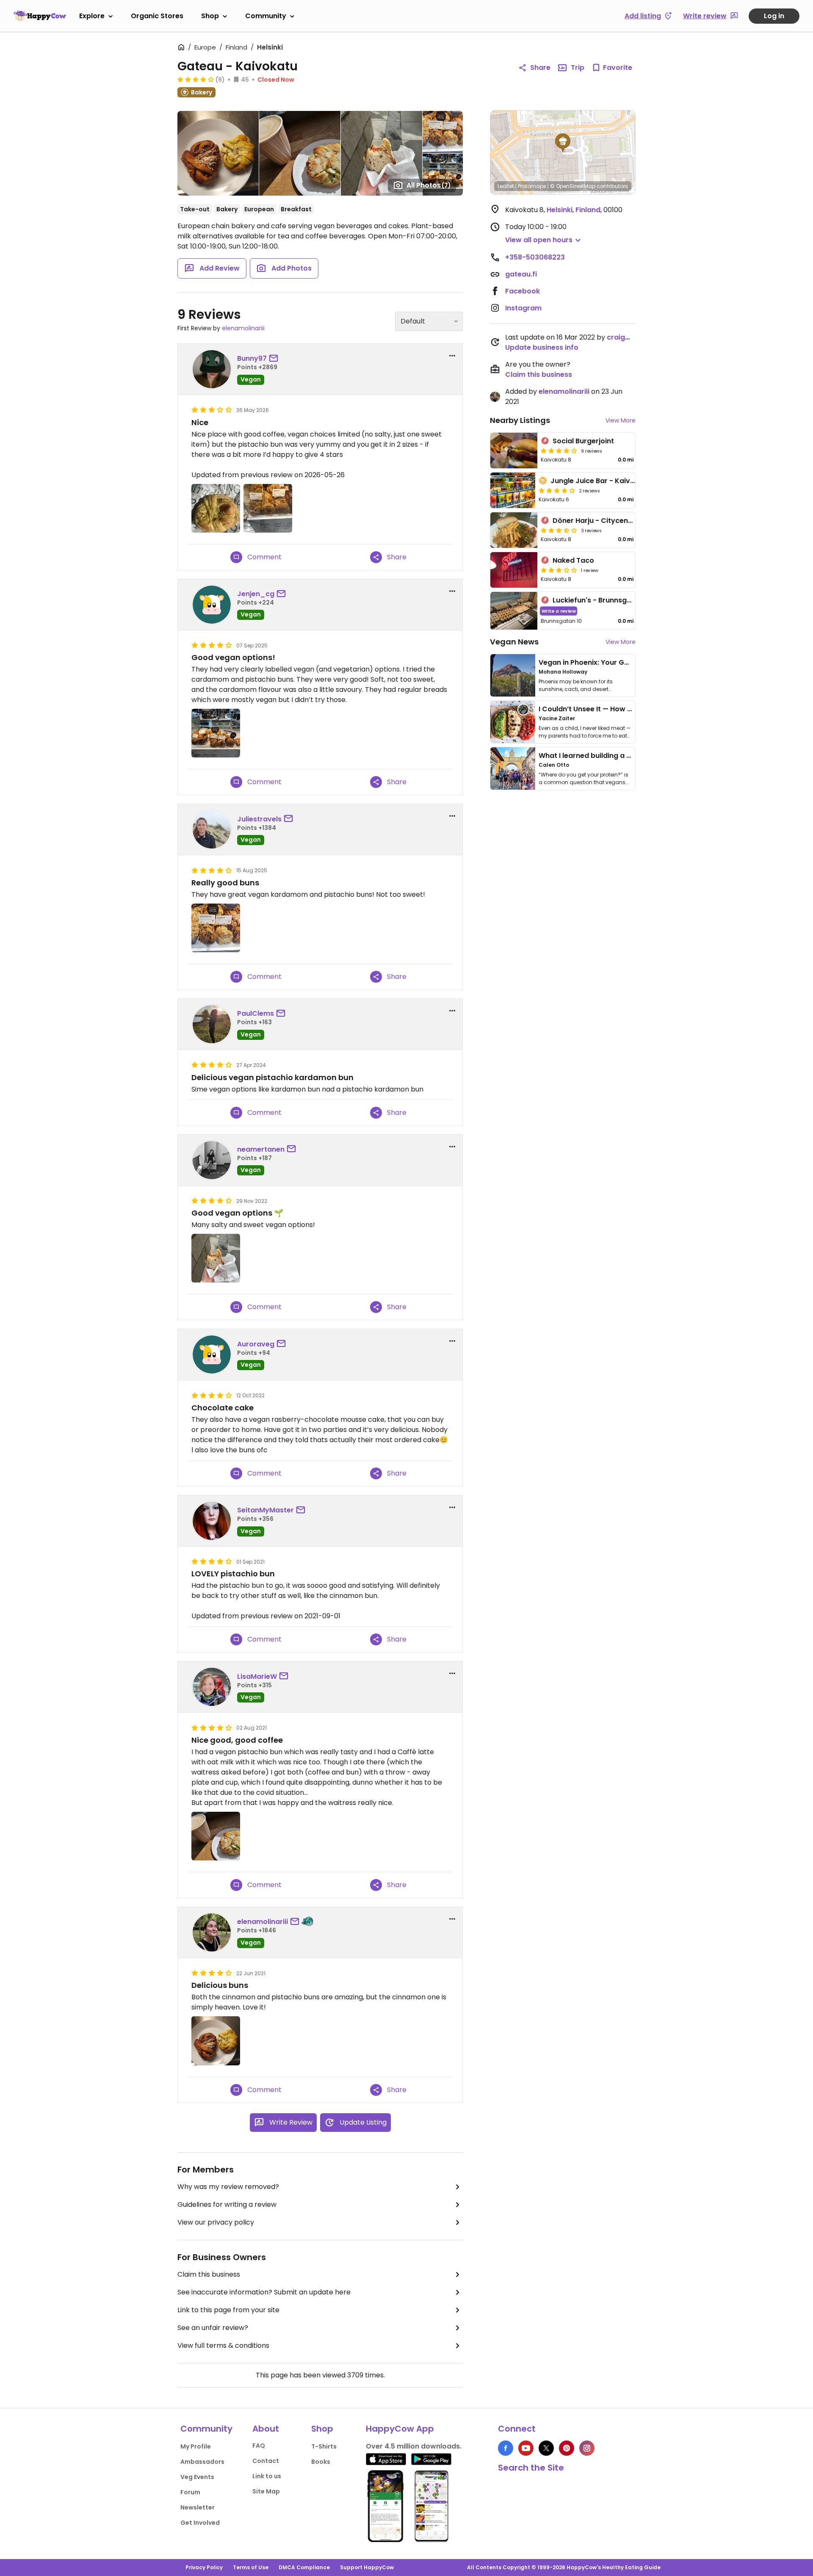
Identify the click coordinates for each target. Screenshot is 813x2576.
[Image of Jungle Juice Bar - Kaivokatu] (513, 490)
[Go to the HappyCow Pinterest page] (567, 2448)
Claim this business (209, 2274)
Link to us (267, 2476)
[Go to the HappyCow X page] (546, 2448)
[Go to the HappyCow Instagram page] (587, 2448)
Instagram (523, 308)
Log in (774, 16)
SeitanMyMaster (265, 1510)
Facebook (523, 291)
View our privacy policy (216, 2222)
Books (321, 2462)
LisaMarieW (257, 1676)
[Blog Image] (513, 675)
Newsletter (198, 2507)
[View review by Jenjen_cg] (212, 605)
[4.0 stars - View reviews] (196, 79)
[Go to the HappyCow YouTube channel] (526, 2448)
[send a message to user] (275, 359)
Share (540, 68)
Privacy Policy (204, 2567)
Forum (190, 2492)
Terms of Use (251, 2567)
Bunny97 (252, 358)
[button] (563, 143)
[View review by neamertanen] (212, 1160)
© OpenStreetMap (573, 186)
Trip (578, 68)
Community (266, 16)
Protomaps (532, 186)
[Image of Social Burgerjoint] (514, 451)
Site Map (266, 2491)
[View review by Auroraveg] (212, 1354)
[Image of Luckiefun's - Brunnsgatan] (514, 611)
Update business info (542, 347)
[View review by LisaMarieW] (212, 1687)
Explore (92, 16)
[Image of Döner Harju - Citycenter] (514, 530)
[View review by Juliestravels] (212, 829)
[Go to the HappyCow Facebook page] (506, 2448)
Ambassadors (202, 2462)
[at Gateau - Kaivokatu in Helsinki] (216, 508)
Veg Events (197, 2477)
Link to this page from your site (228, 2310)
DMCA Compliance (304, 2567)
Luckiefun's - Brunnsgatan (598, 600)
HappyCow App (400, 2429)
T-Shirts (324, 2446)
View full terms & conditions (223, 2345)
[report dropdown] (452, 356)
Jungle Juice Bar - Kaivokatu (600, 481)
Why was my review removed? (228, 2187)
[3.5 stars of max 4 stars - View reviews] (559, 530)
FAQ (259, 2446)
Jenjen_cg (256, 594)
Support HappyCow (367, 2567)
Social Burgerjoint (583, 441)
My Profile (196, 2446)
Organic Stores (157, 16)
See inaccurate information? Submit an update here (264, 2292)
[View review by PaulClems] (212, 1024)
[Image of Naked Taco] (514, 570)
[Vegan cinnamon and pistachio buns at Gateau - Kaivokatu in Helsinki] (216, 2041)
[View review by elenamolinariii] (212, 1932)
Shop (210, 16)
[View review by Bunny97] (212, 369)
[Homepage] (40, 16)
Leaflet (506, 186)
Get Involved (200, 2523)
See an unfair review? (213, 2328)
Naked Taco (573, 560)
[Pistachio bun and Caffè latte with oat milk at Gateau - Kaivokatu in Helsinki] (216, 1836)
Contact (266, 2461)
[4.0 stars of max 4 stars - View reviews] (559, 451)
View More (621, 420)
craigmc (621, 337)
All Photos (429, 185)
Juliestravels (259, 819)
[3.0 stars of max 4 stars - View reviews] (559, 570)
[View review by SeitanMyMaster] (212, 1521)
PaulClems (256, 1013)
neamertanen (261, 1149)
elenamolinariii (243, 328)
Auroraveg (256, 1344)
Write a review (559, 611)
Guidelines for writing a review (227, 2204)
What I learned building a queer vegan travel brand (627, 756)
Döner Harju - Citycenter (595, 521)
